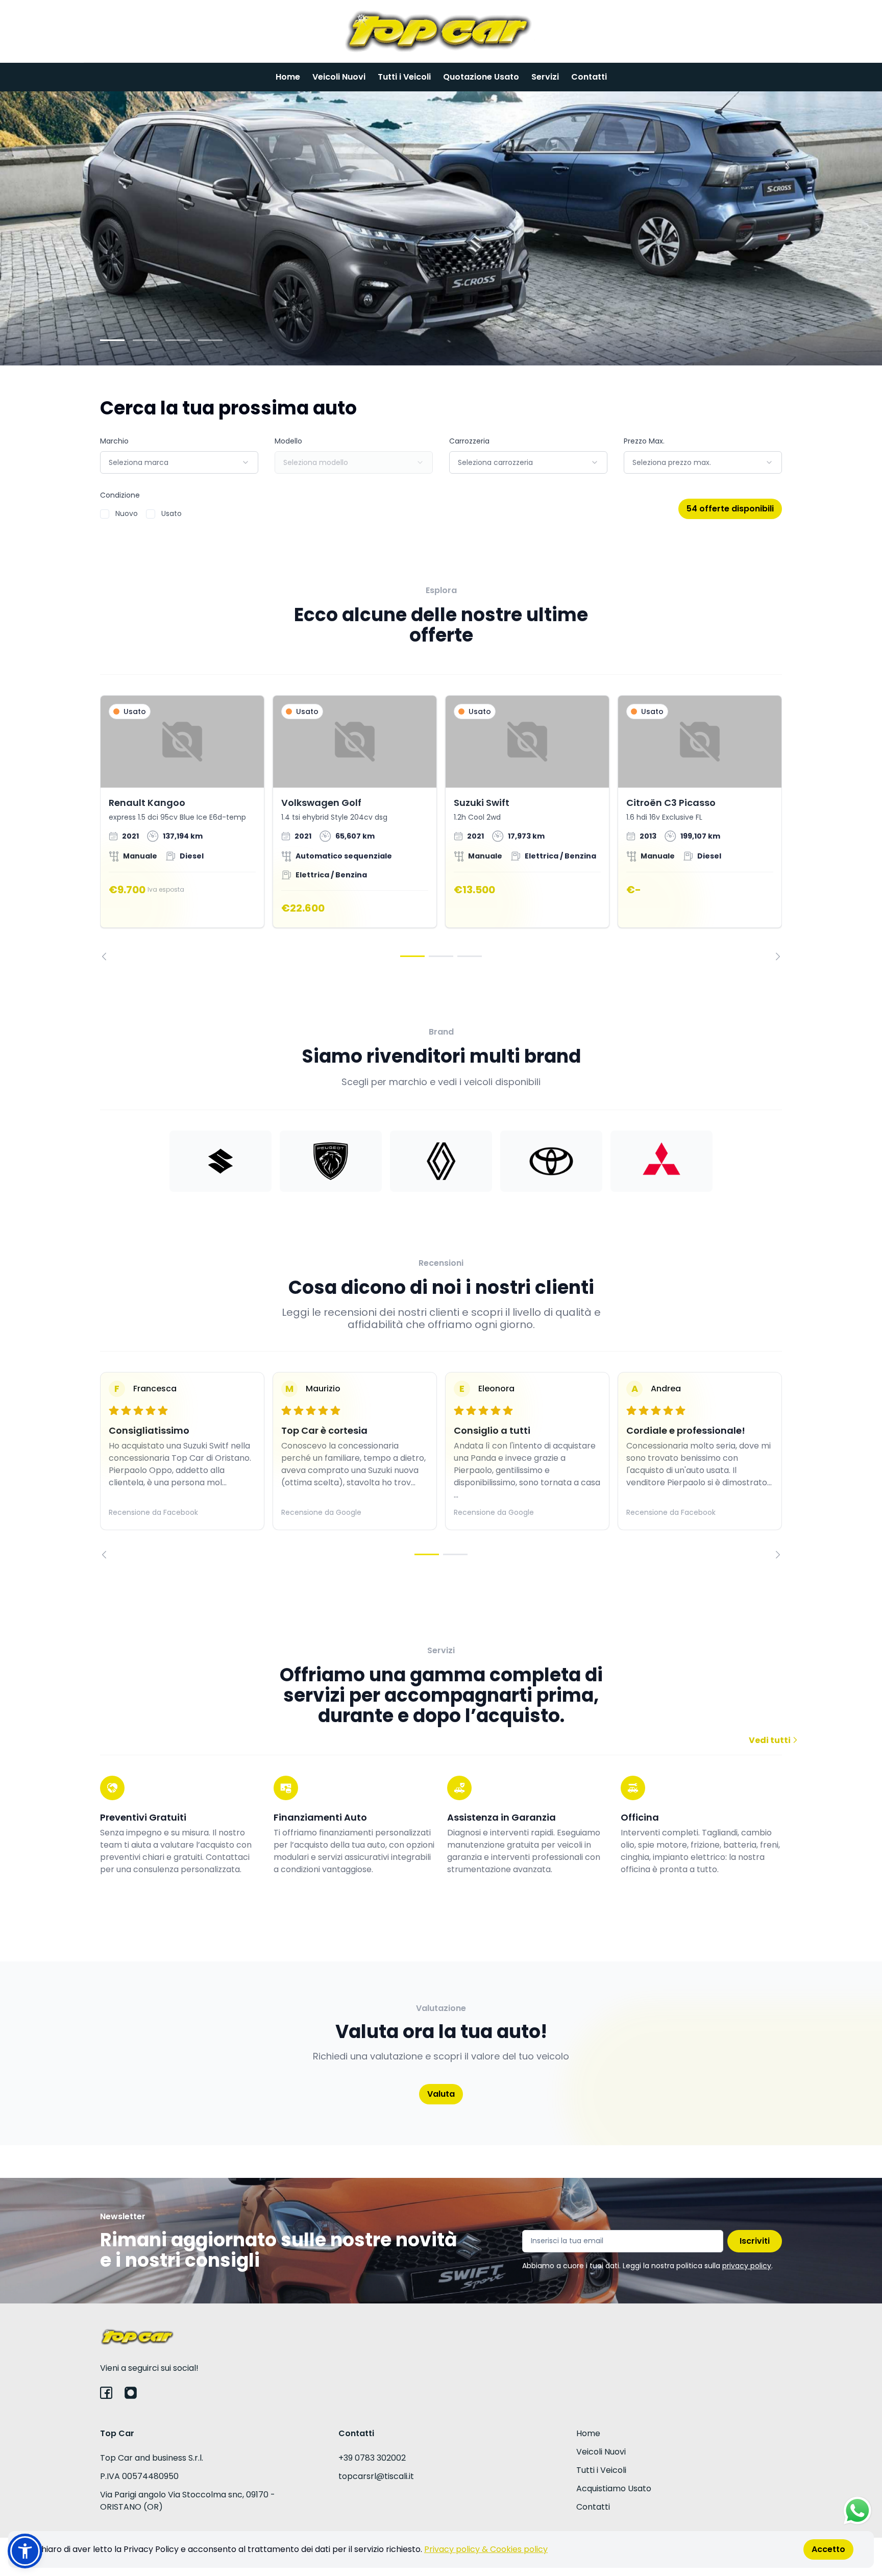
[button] (25, 2551)
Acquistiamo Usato (614, 2488)
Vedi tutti (770, 1740)
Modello (288, 441)
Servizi (545, 77)
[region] (441, 828)
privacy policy (747, 2266)
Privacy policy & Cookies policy (486, 2549)
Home (288, 77)
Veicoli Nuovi (339, 77)
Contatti (589, 77)
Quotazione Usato (481, 77)
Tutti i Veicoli (404, 77)
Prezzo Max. (644, 441)
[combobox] (179, 462)
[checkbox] (105, 514)
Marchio (114, 441)
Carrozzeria (469, 441)
